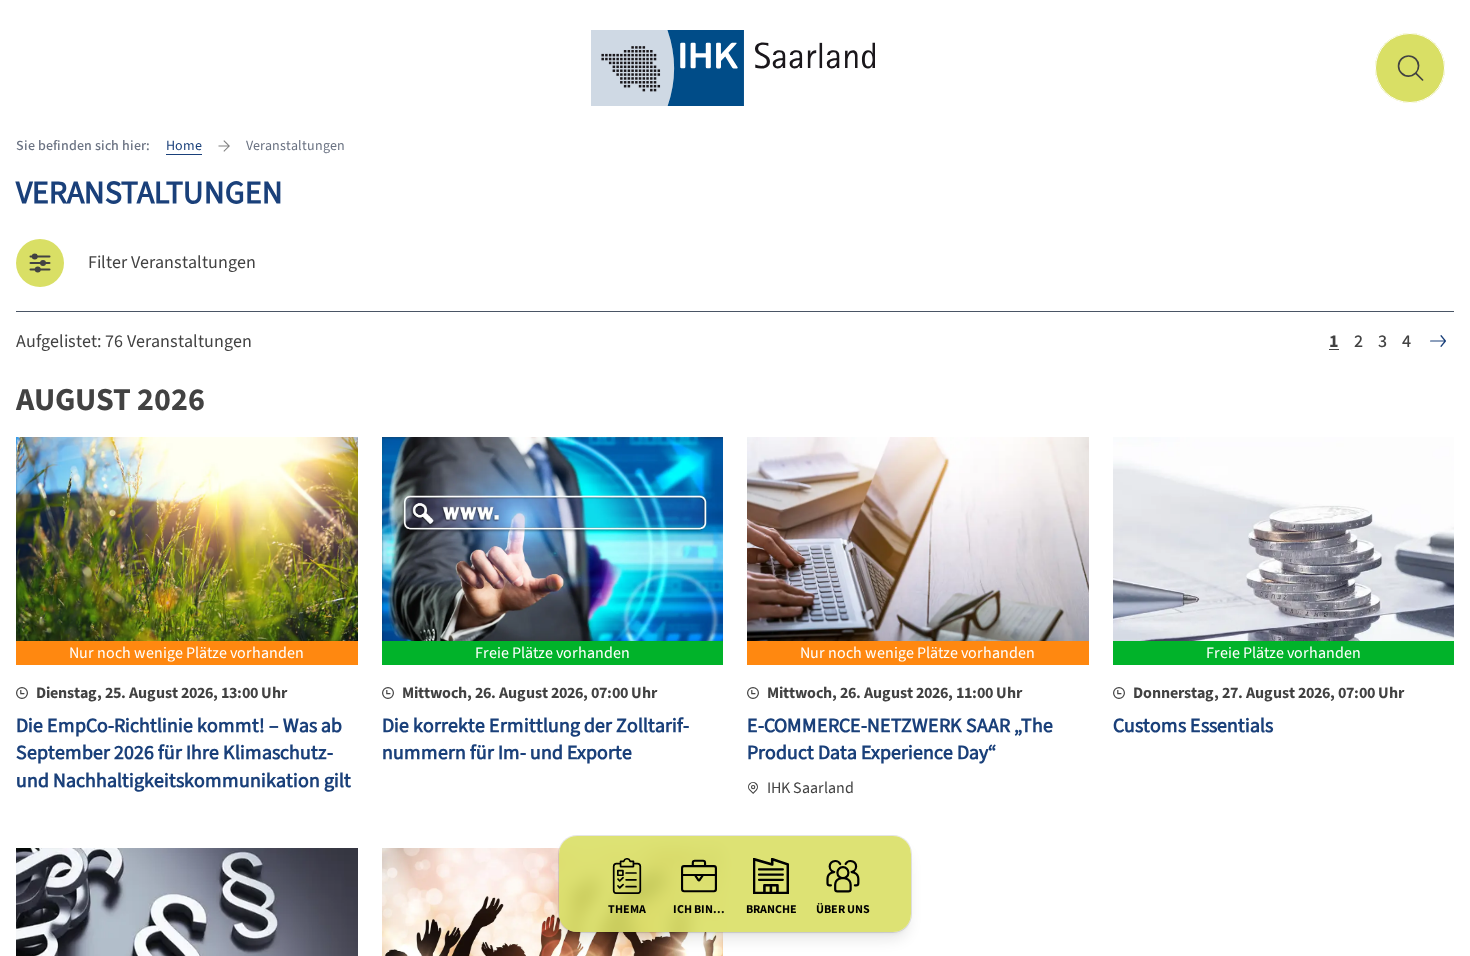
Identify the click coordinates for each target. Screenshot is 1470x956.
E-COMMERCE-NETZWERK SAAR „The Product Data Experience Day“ (900, 740)
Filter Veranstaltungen (172, 262)
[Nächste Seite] (1438, 341)
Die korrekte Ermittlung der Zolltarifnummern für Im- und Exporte (535, 740)
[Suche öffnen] (1410, 68)
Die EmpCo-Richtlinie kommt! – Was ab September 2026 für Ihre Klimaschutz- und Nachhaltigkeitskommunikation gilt (183, 753)
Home (184, 146)
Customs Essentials (1193, 726)
